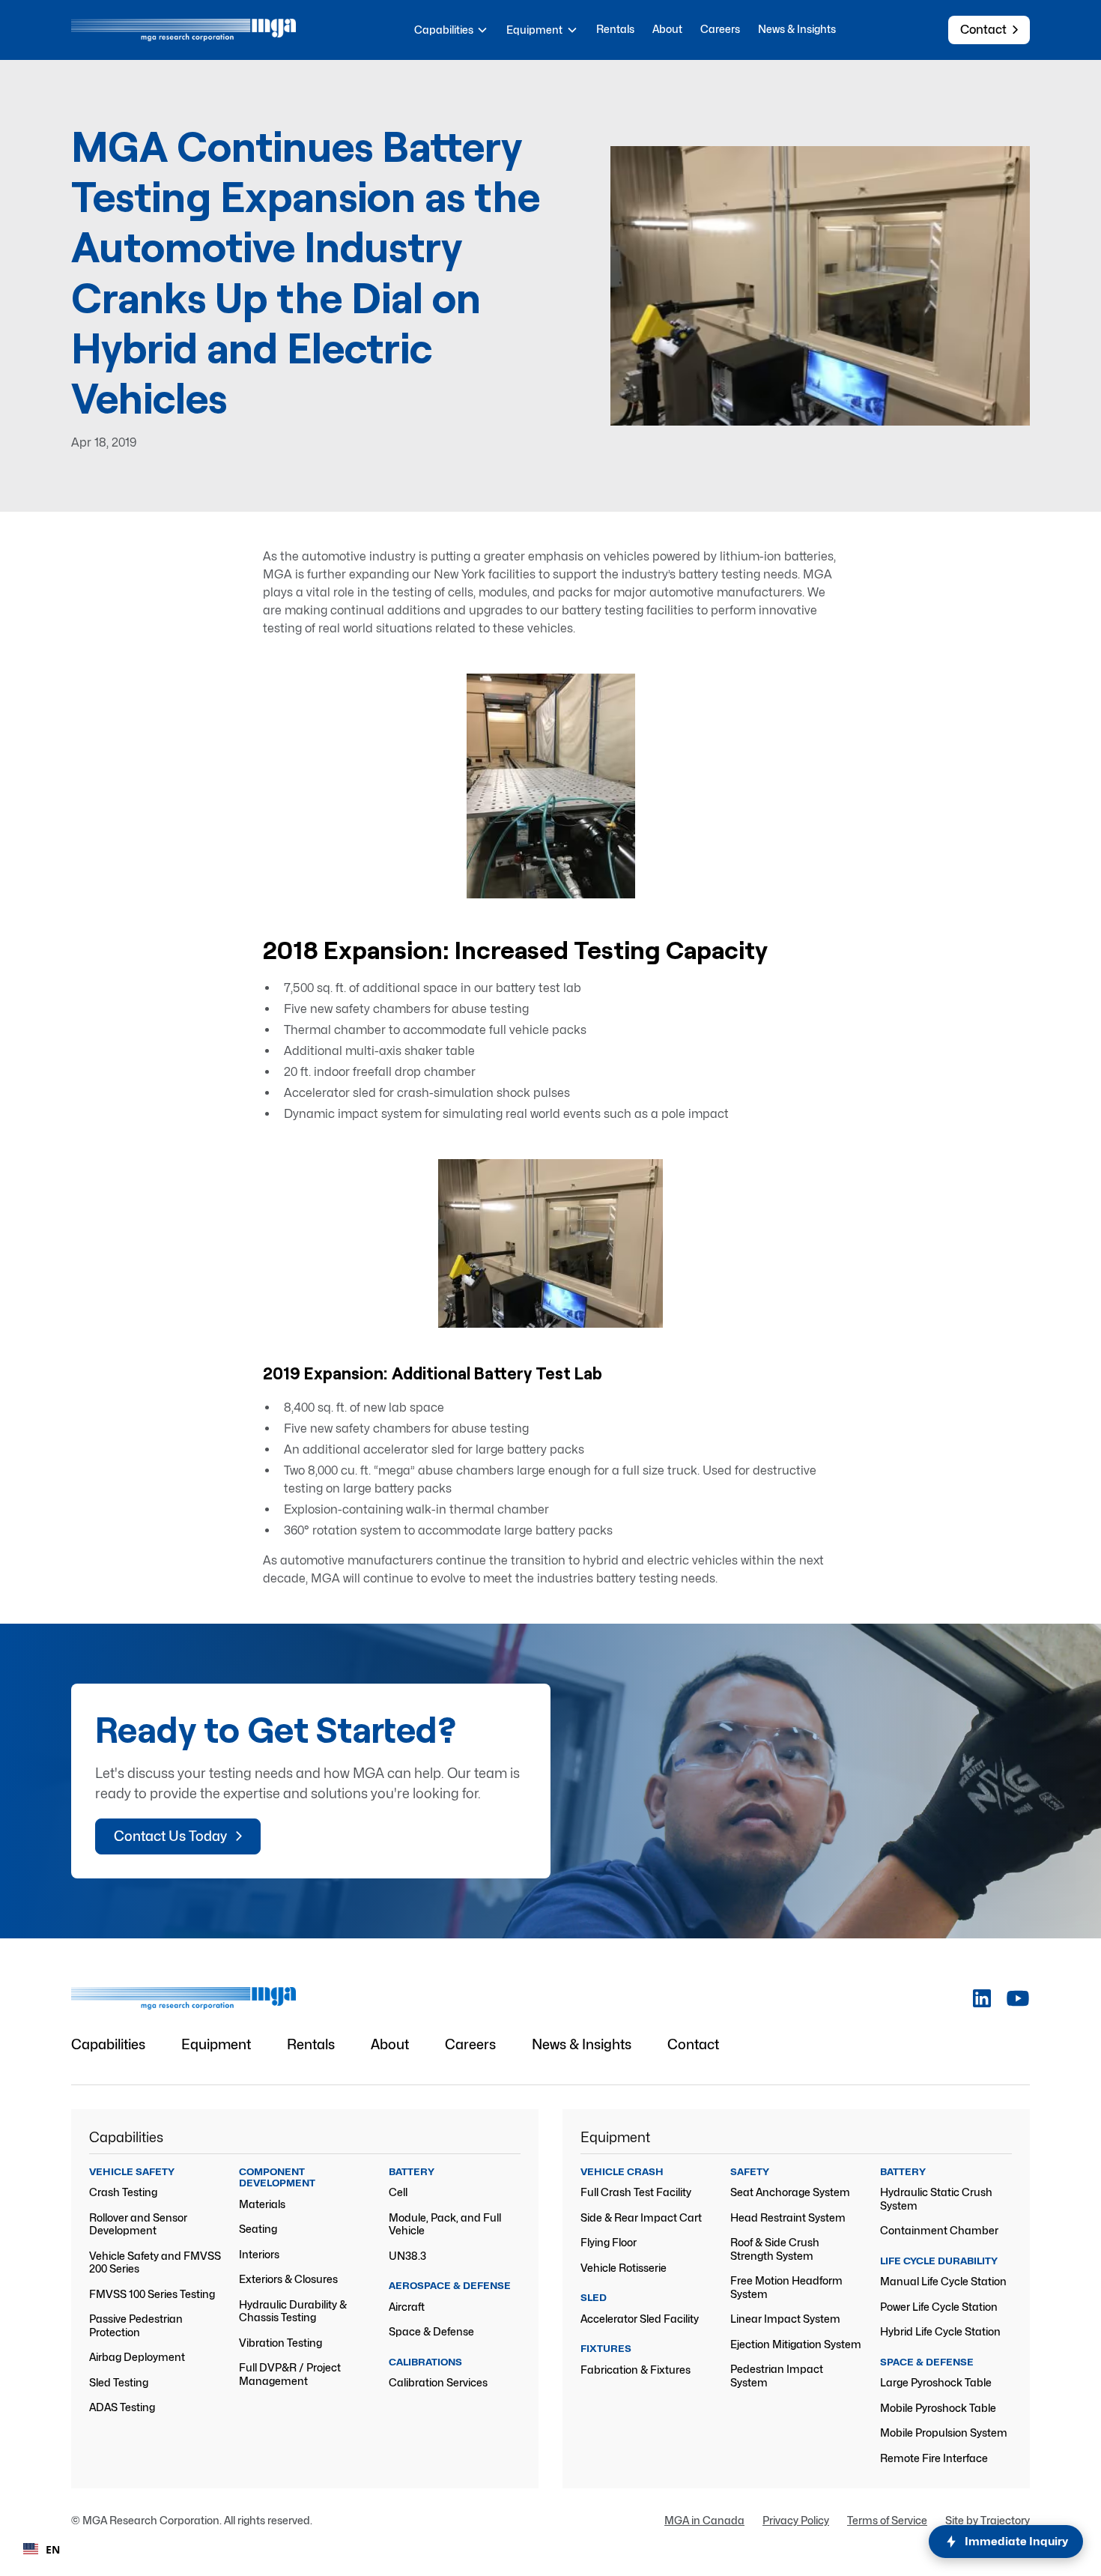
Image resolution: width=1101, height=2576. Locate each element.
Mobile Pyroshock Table (938, 2408)
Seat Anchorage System (790, 2192)
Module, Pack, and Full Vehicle (445, 2224)
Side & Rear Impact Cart (641, 2217)
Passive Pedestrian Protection (136, 2325)
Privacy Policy (796, 2520)
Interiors (259, 2254)
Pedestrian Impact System (777, 2376)
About (667, 29)
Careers (720, 29)
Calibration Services (438, 2382)
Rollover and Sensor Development (138, 2224)
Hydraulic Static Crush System (936, 2199)
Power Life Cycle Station (939, 2307)
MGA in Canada (704, 2520)
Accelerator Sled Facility (640, 2319)
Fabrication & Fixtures (636, 2370)
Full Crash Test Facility (636, 2192)
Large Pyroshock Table (936, 2382)
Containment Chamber (939, 2230)
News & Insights (797, 29)
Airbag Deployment (137, 2357)
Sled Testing (119, 2382)
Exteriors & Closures (288, 2279)
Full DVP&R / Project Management (290, 2374)
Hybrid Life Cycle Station (940, 2331)
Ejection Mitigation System (796, 2344)
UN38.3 (407, 2256)
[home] (183, 30)
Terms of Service (887, 2520)
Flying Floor (609, 2242)
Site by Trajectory (988, 2520)
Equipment (216, 2044)
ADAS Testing (122, 2407)
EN (53, 2549)
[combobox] (42, 2549)
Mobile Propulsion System (944, 2433)
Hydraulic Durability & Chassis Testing (293, 2311)
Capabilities (108, 2044)
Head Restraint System (788, 2217)
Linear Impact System (785, 2319)
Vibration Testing (280, 2343)
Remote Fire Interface (934, 2458)
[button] (452, 30)
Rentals (615, 29)
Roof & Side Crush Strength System (775, 2249)
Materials (262, 2204)
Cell (398, 2192)
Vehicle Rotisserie (624, 2268)
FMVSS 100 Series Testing (152, 2294)
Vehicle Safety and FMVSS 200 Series (155, 2262)
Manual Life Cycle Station (943, 2281)
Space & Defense (431, 2331)
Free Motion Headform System (786, 2287)
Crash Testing (123, 2192)
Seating (258, 2229)
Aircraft (407, 2307)
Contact (693, 2044)
